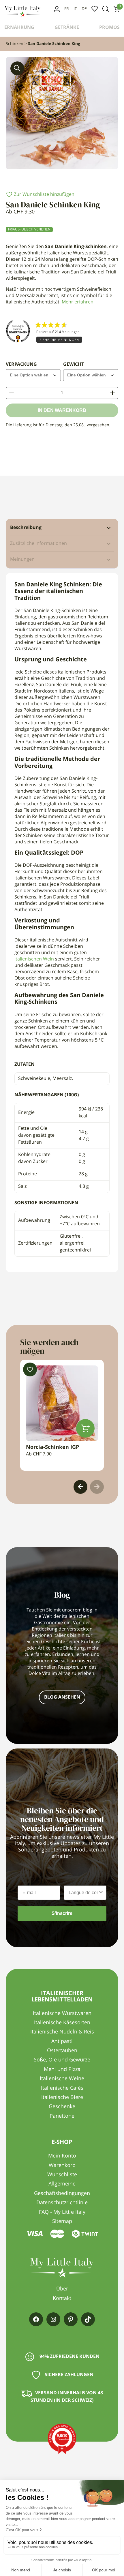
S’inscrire (62, 1913)
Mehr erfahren (78, 302)
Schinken (15, 44)
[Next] (97, 1487)
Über (62, 2289)
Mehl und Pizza (62, 2070)
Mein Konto (57, 9)
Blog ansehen (62, 1697)
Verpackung (21, 365)
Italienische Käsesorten (62, 2023)
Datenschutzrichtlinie (62, 2203)
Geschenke (62, 2107)
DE (84, 9)
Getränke (67, 28)
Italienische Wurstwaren (62, 2014)
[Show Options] (101, 1893)
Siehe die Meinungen (59, 340)
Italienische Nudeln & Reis (62, 2032)
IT (75, 9)
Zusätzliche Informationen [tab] (38, 544)
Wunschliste (95, 9)
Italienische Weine (62, 2079)
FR (67, 9)
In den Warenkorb (62, 410)
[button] (17, 68)
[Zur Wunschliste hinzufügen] (30, 1369)
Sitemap (62, 2222)
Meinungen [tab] (22, 560)
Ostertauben (62, 2051)
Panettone (62, 2116)
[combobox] (83, 1893)
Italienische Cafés (62, 2088)
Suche (106, 9)
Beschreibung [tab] (26, 528)
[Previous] (80, 1487)
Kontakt (62, 2299)
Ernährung (19, 28)
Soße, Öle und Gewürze (62, 2060)
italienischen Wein (34, 959)
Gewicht (74, 365)
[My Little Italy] (22, 16)
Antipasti (62, 2042)
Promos (109, 28)
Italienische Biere (62, 2097)
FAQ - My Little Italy (62, 2212)
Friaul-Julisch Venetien (29, 230)
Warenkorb (62, 2166)
